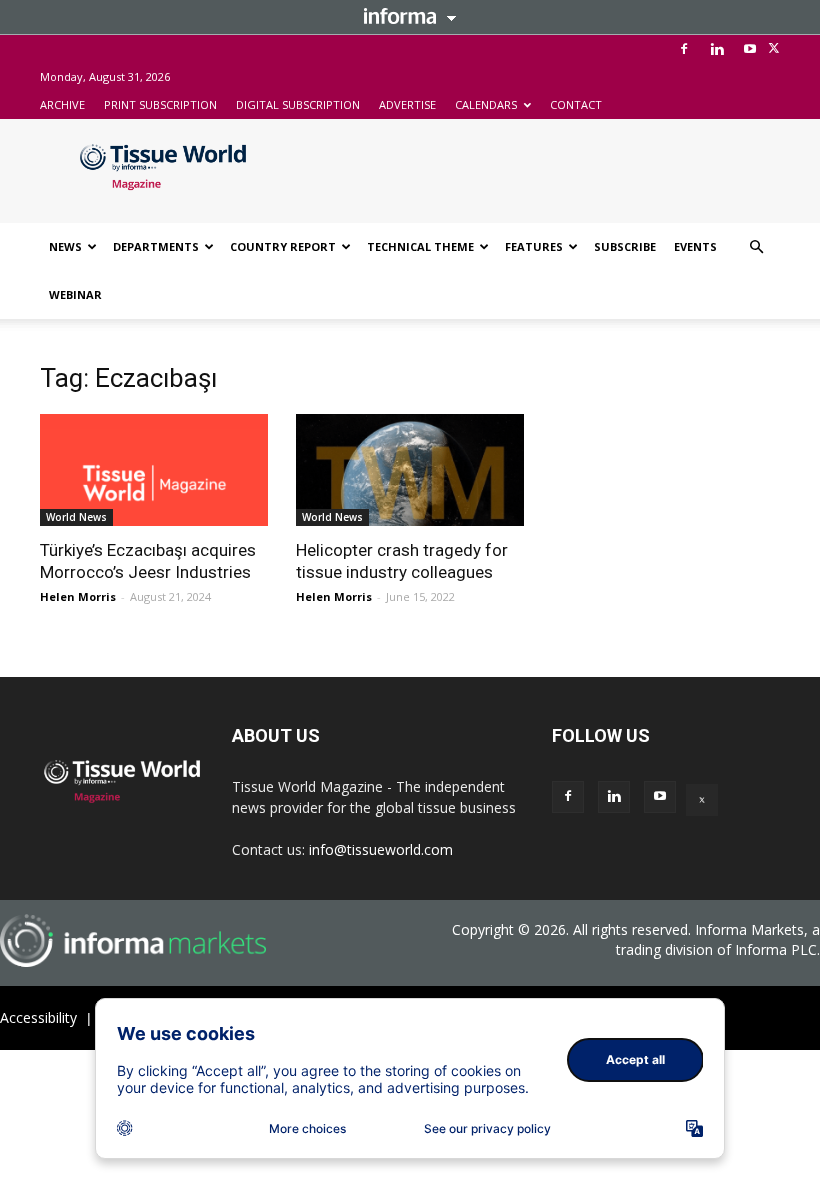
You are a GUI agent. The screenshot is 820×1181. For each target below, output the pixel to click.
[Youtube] (750, 49)
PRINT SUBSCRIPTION (160, 104)
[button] (756, 247)
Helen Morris (78, 596)
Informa (410, 16)
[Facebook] (684, 49)
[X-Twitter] (774, 49)
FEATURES (534, 246)
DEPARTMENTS (156, 246)
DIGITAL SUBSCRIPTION (298, 104)
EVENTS (695, 246)
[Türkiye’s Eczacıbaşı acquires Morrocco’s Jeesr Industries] (154, 470)
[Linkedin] (717, 49)
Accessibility (38, 1017)
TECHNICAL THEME (420, 246)
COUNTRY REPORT (283, 246)
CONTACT (576, 104)
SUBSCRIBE (625, 246)
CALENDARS (486, 104)
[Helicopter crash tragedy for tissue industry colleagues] (410, 470)
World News (76, 517)
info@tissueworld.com (381, 849)
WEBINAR (75, 294)
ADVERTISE (407, 104)
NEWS (65, 246)
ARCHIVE (62, 104)
